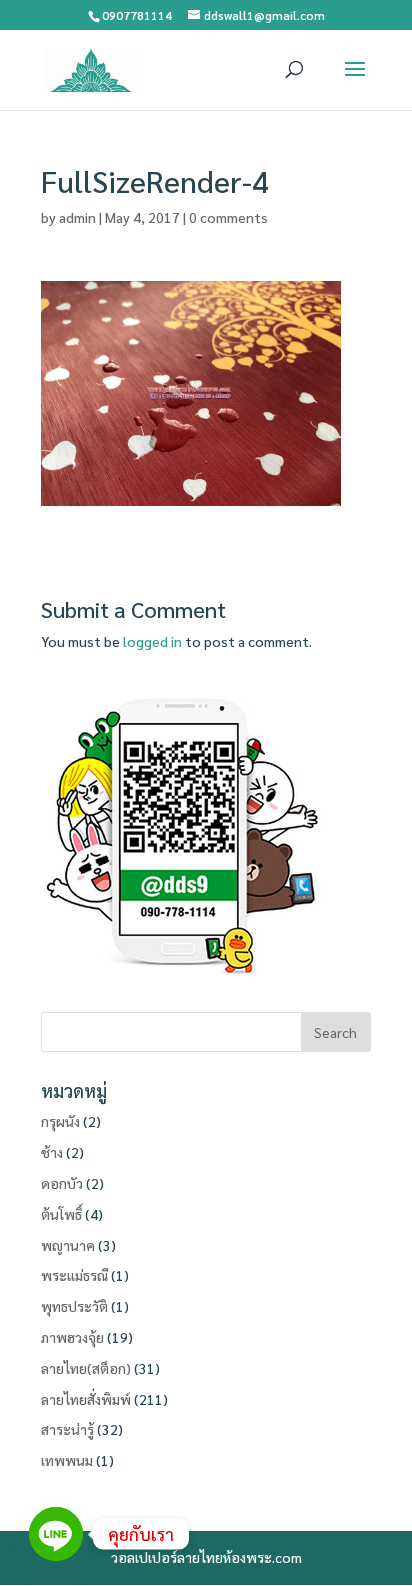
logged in (152, 641)
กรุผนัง (60, 1121)
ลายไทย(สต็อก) (86, 1368)
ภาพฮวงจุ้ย (72, 1337)
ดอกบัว (62, 1183)
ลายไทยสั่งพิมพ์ (86, 1399)
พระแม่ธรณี (74, 1275)
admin (77, 217)
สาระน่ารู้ (67, 1429)
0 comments (228, 217)
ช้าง (52, 1152)
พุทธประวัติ (74, 1306)
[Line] (56, 1534)
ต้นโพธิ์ (61, 1214)
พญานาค (68, 1245)
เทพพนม (67, 1460)
